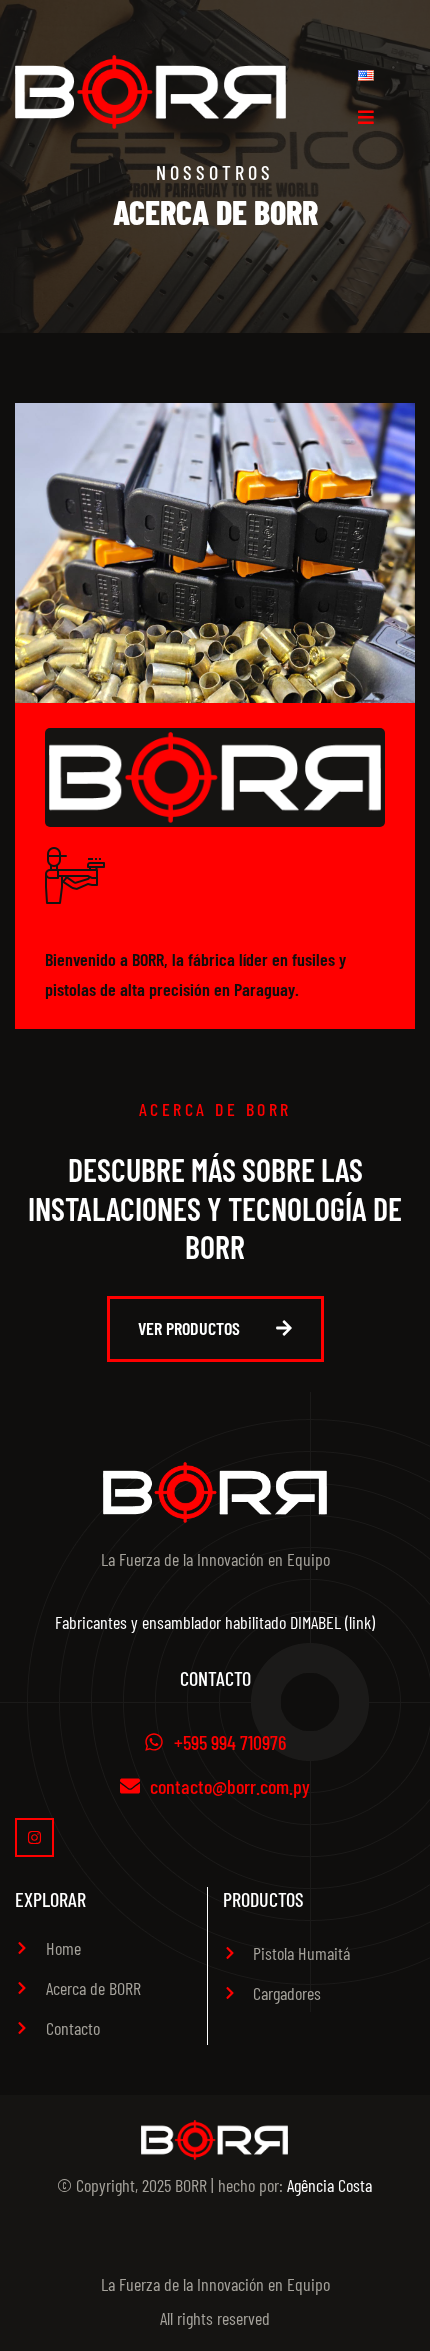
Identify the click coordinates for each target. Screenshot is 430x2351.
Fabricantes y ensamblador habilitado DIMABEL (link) (215, 1622)
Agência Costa (329, 2185)
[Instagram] (34, 1837)
